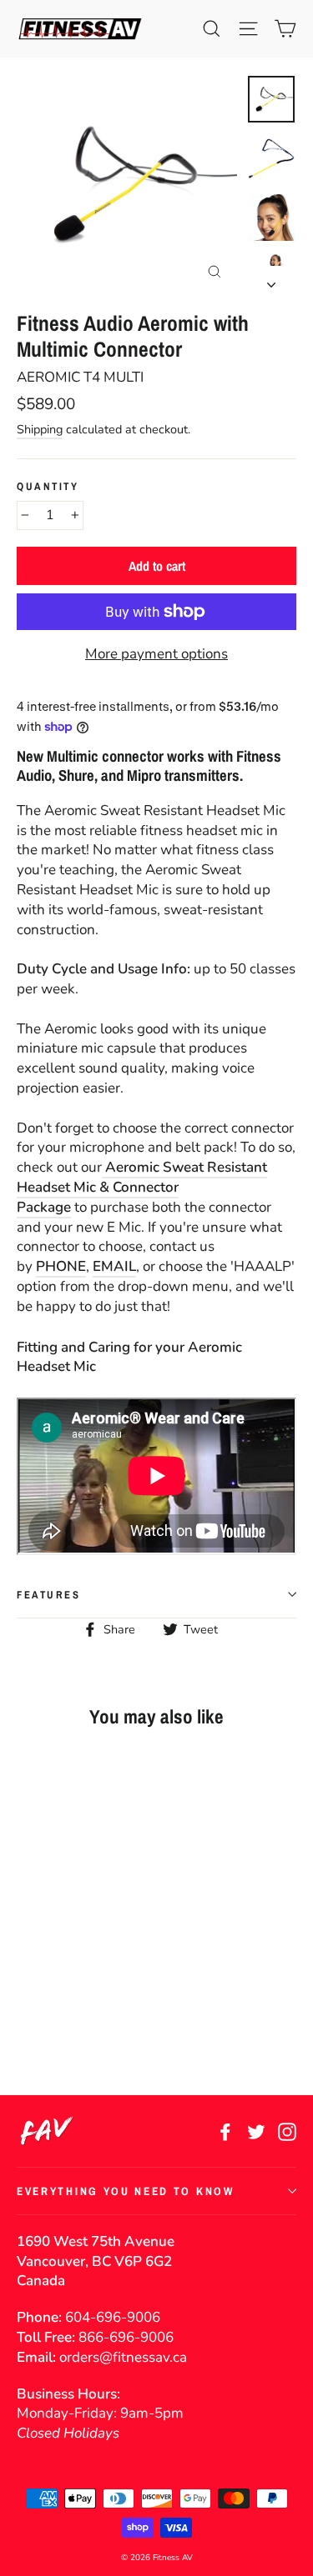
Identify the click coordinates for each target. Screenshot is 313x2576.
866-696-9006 (126, 2337)
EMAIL (114, 1266)
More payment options (156, 654)
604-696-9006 (113, 2317)
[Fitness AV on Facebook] (225, 2131)
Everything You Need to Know (126, 2191)
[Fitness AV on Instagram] (287, 2131)
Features (48, 1595)
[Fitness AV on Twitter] (256, 2131)
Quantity (48, 486)
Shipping (40, 429)
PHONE (61, 1266)
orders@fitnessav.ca (123, 2357)
